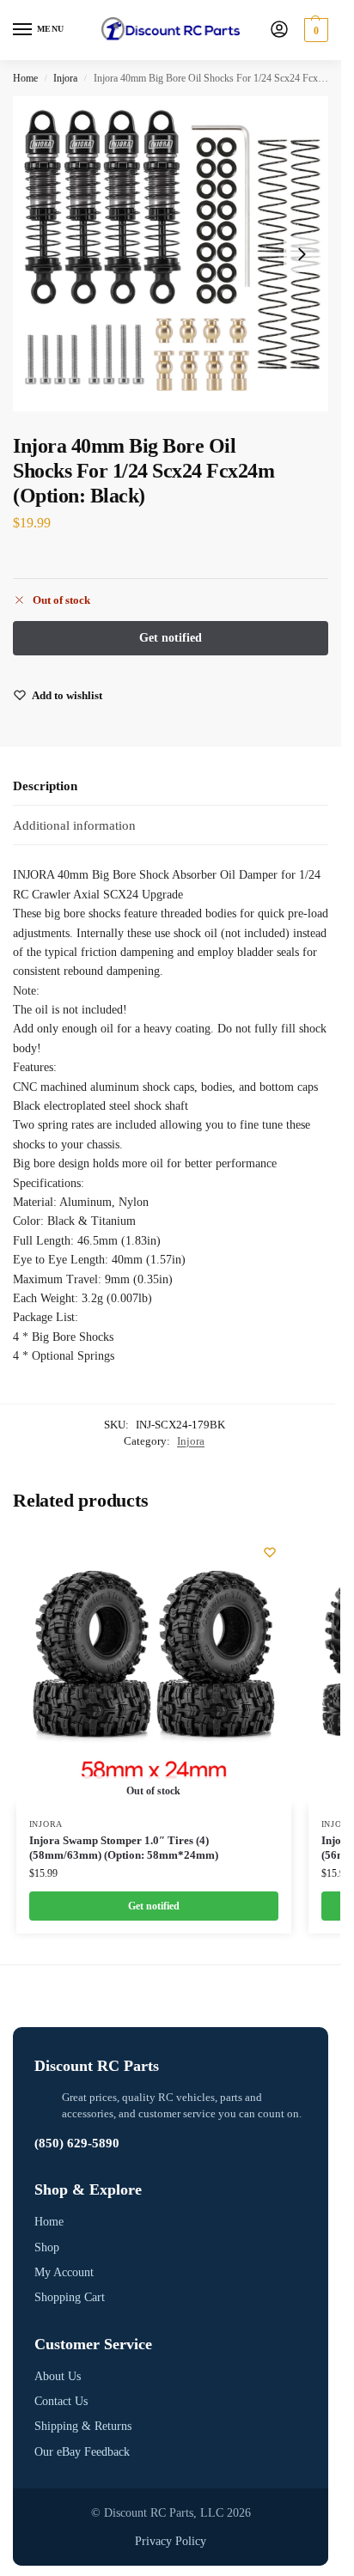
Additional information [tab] (74, 825)
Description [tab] (45, 786)
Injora (65, 78)
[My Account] (279, 30)
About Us (58, 2376)
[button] (314, 30)
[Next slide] (302, 254)
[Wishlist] (270, 1552)
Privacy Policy (171, 2541)
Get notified (154, 1906)
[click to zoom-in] (171, 254)
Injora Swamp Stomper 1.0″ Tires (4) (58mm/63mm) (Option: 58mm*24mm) (124, 1848)
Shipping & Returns (83, 2426)
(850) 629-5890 (77, 2143)
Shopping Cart (70, 2297)
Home (25, 78)
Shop (47, 2247)
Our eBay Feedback (82, 2452)
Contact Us (61, 2401)
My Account (64, 2272)
